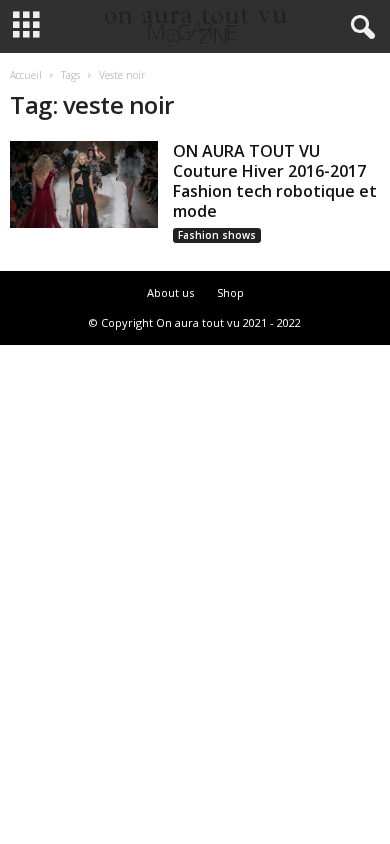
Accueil (26, 75)
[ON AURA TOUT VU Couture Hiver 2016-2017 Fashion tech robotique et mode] (84, 184)
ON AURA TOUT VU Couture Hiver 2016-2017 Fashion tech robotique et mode (275, 181)
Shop (230, 292)
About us (170, 292)
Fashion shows (217, 235)
